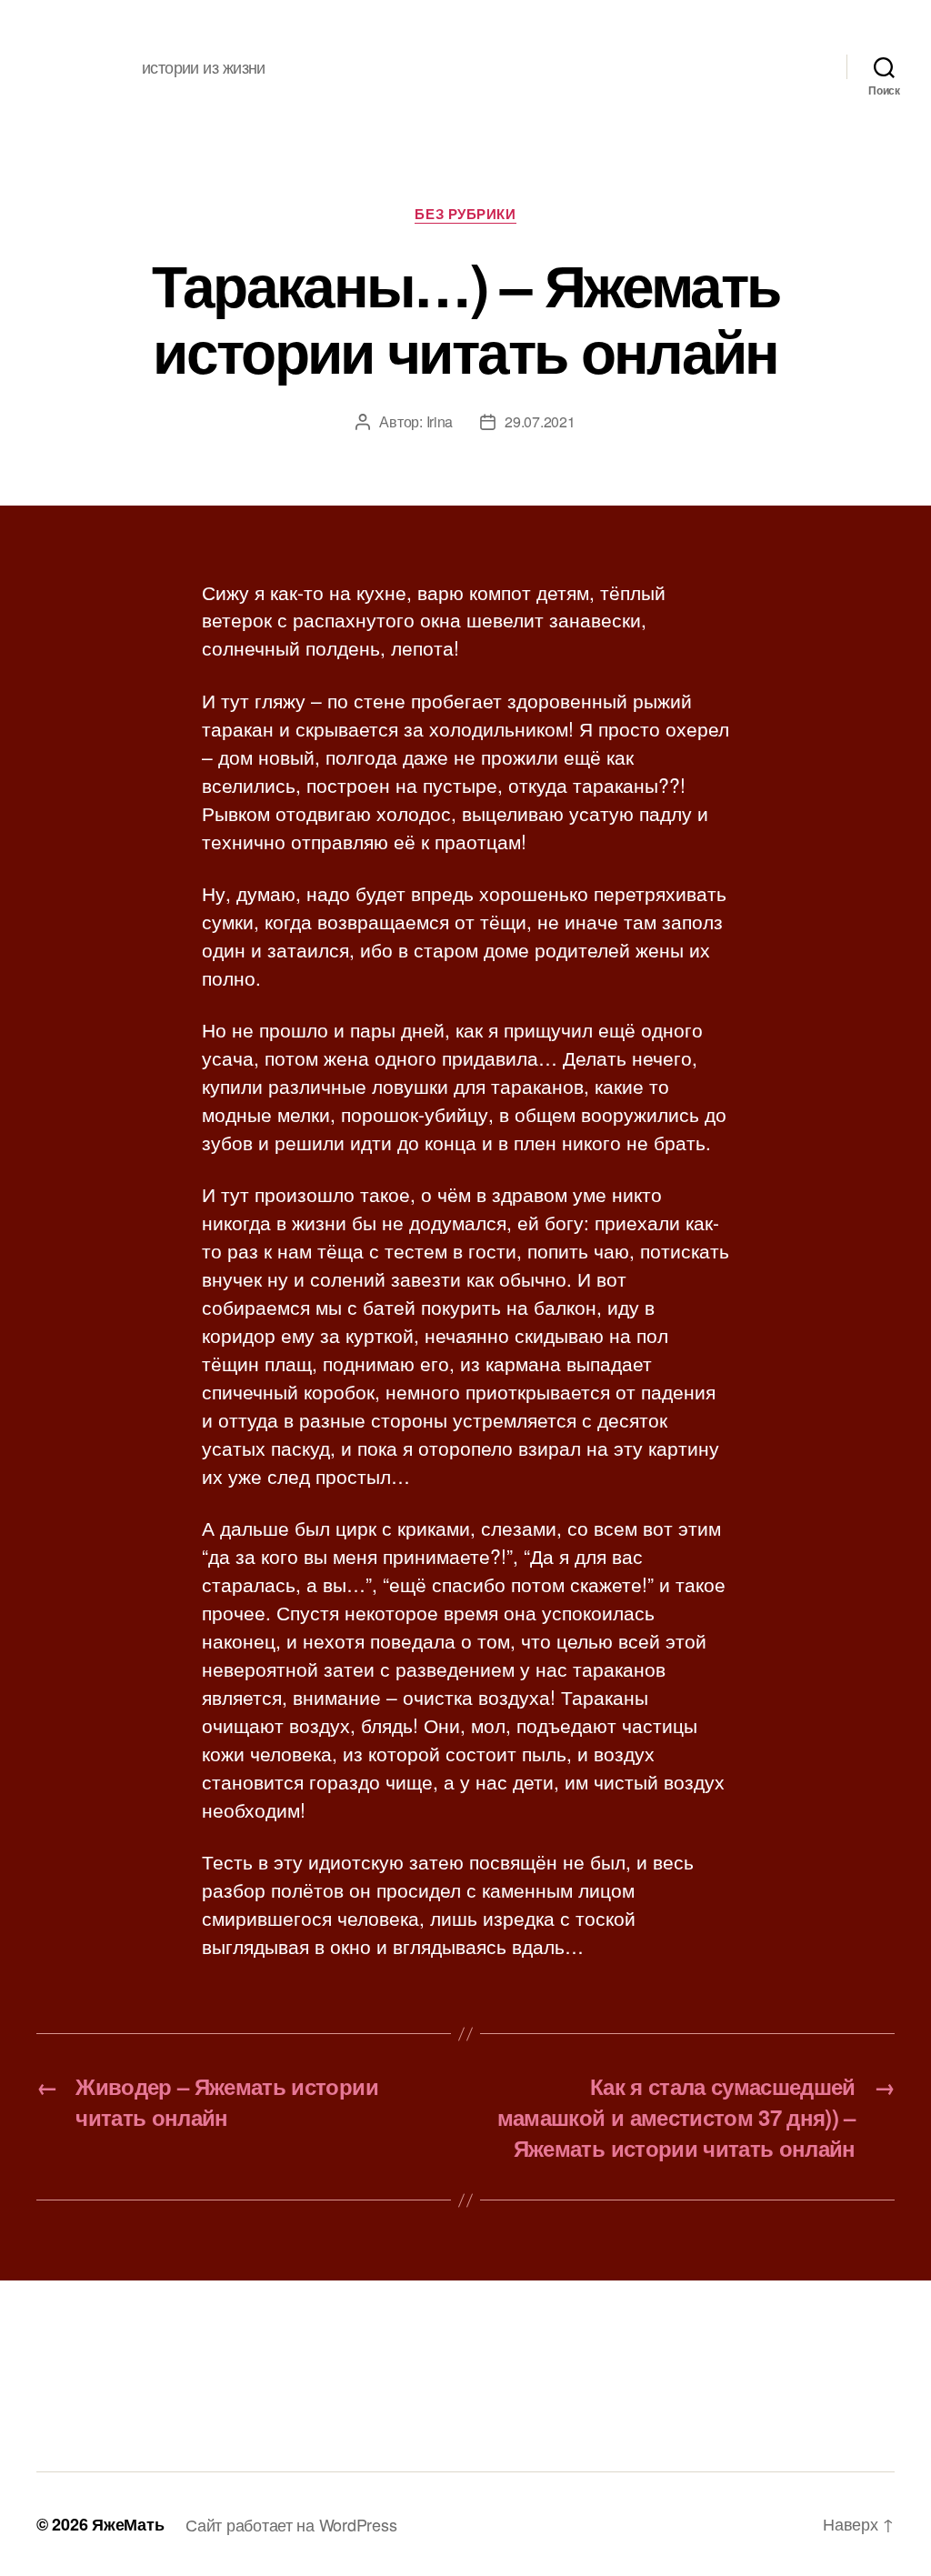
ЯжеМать (128, 2524)
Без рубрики (465, 215)
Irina (440, 421)
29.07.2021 (540, 421)
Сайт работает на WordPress (291, 2524)
